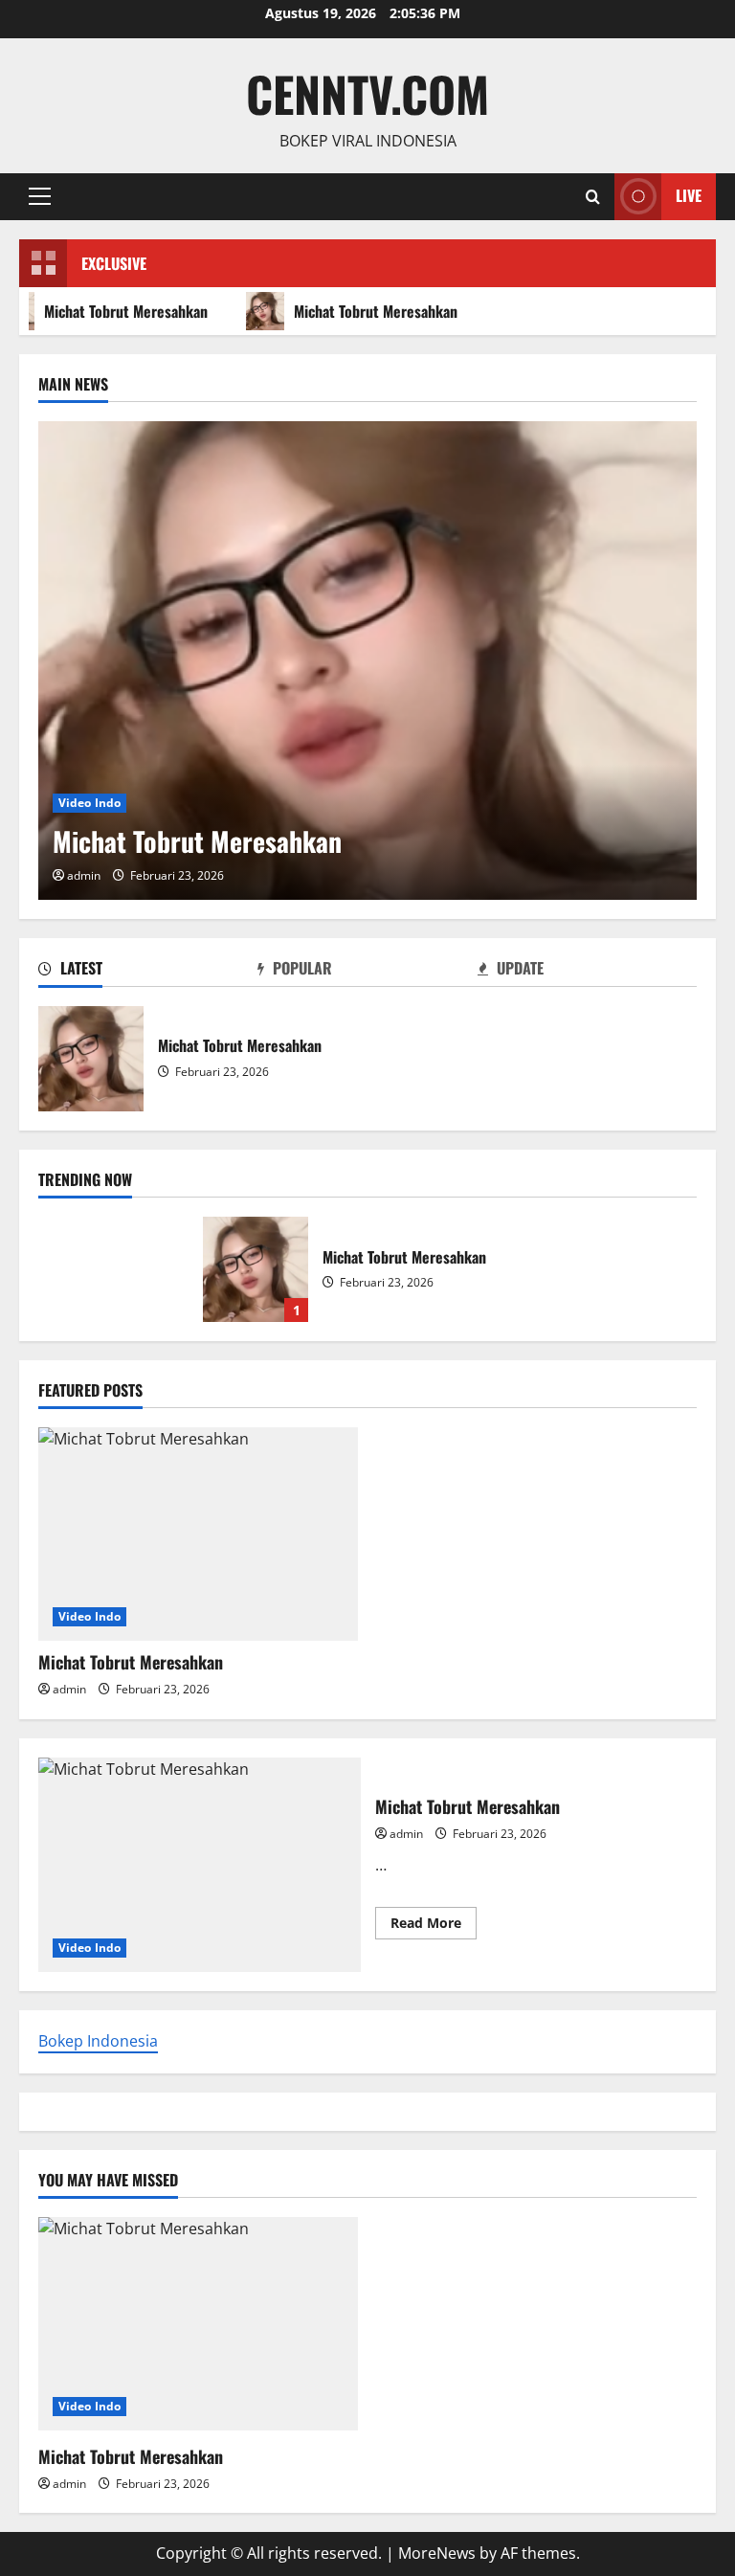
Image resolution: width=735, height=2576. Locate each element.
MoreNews (437, 2553)
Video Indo (89, 803)
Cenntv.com (367, 93)
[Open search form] (593, 197)
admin (84, 875)
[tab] (148, 972)
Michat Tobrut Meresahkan (370, 311)
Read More (434, 1926)
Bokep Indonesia (98, 2041)
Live (689, 195)
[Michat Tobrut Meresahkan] (367, 661)
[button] (40, 196)
